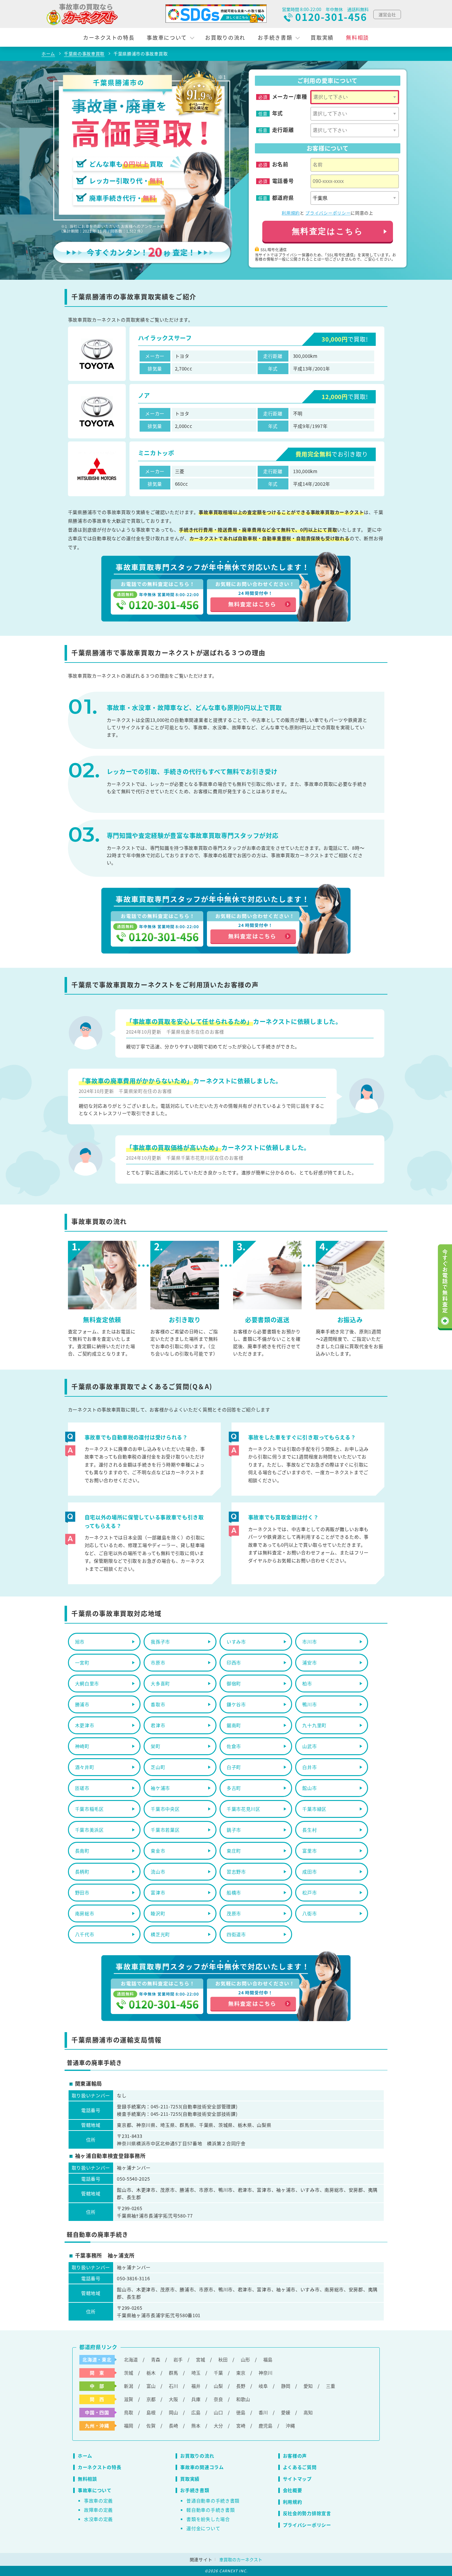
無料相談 (357, 37)
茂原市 (234, 1913)
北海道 (131, 2359)
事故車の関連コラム (202, 2467)
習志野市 (236, 1872)
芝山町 (158, 1767)
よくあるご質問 (300, 2467)
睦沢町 (158, 1913)
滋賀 (129, 2399)
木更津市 (85, 1725)
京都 (151, 2399)
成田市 (309, 1872)
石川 (173, 2386)
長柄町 (82, 1872)
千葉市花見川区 (244, 1809)
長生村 (309, 1830)
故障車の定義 (98, 2510)
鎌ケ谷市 (236, 1704)
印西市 (234, 1662)
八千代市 (85, 1934)
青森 (156, 2359)
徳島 (241, 2412)
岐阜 (263, 2386)
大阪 (173, 2399)
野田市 (82, 1892)
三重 (331, 2386)
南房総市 (85, 1913)
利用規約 (291, 213)
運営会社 (387, 14)
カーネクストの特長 (109, 37)
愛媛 (286, 2412)
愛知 (308, 2386)
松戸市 (309, 1892)
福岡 (129, 2426)
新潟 (129, 2386)
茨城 (129, 2373)
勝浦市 (82, 1704)
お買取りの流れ (225, 37)
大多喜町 (160, 1683)
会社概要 (293, 2490)
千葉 (218, 2373)
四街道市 (236, 1934)
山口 (218, 2412)
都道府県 (283, 198)
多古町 (234, 1788)
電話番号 (283, 181)
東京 (241, 2373)
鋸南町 (234, 1725)
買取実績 (322, 37)
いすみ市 (236, 1642)
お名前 (280, 164)
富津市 (158, 1892)
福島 (268, 2359)
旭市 (80, 1642)
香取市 (158, 1704)
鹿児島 (266, 2426)
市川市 (309, 1642)
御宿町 (234, 1683)
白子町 (234, 1767)
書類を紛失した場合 (208, 2519)
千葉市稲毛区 (89, 1809)
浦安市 (309, 1662)
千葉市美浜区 (89, 1830)
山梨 (218, 2386)
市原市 (158, 1662)
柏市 (307, 1683)
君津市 (158, 1725)
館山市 (309, 1788)
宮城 (200, 2359)
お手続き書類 (275, 37)
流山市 (158, 1872)
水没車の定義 (98, 2519)
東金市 (158, 1851)
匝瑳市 (82, 1788)
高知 (308, 2412)
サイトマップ (297, 2479)
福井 (196, 2386)
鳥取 (129, 2412)
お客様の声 (295, 2456)
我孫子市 (160, 1642)
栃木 (151, 2373)
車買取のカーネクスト (241, 2559)
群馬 (173, 2373)
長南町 (82, 1851)
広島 (196, 2412)
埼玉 (196, 2373)
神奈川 (266, 2373)
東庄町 (234, 1851)
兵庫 (196, 2399)
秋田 (223, 2359)
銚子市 (234, 1830)
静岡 (286, 2386)
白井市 (309, 1767)
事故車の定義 (98, 2501)
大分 (218, 2426)
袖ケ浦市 (160, 1788)
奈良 (218, 2399)
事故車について (167, 37)
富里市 (309, 1851)
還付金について (203, 2528)
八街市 (309, 1913)
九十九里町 (314, 1725)
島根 (151, 2412)
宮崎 (241, 2426)
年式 (278, 113)
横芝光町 (160, 1934)
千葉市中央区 (165, 1809)
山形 (245, 2359)
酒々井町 (85, 1767)
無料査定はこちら (328, 231)
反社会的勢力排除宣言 (307, 2513)
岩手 (178, 2359)
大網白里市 (87, 1683)
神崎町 (82, 1746)
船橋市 (234, 1892)
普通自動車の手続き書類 (213, 2501)
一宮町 (82, 1662)
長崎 (173, 2426)
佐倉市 (234, 1746)
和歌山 (243, 2399)
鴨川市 (309, 1704)
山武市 (309, 1746)
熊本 (196, 2426)
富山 (151, 2386)
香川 (263, 2412)
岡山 (173, 2412)
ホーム (85, 2456)
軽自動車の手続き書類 (210, 2510)
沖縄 (290, 2426)
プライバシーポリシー (328, 213)
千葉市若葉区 (165, 1830)
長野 (241, 2386)
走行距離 (283, 130)
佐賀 (151, 2426)
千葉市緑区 (314, 1809)
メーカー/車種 (290, 97)
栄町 (155, 1746)
